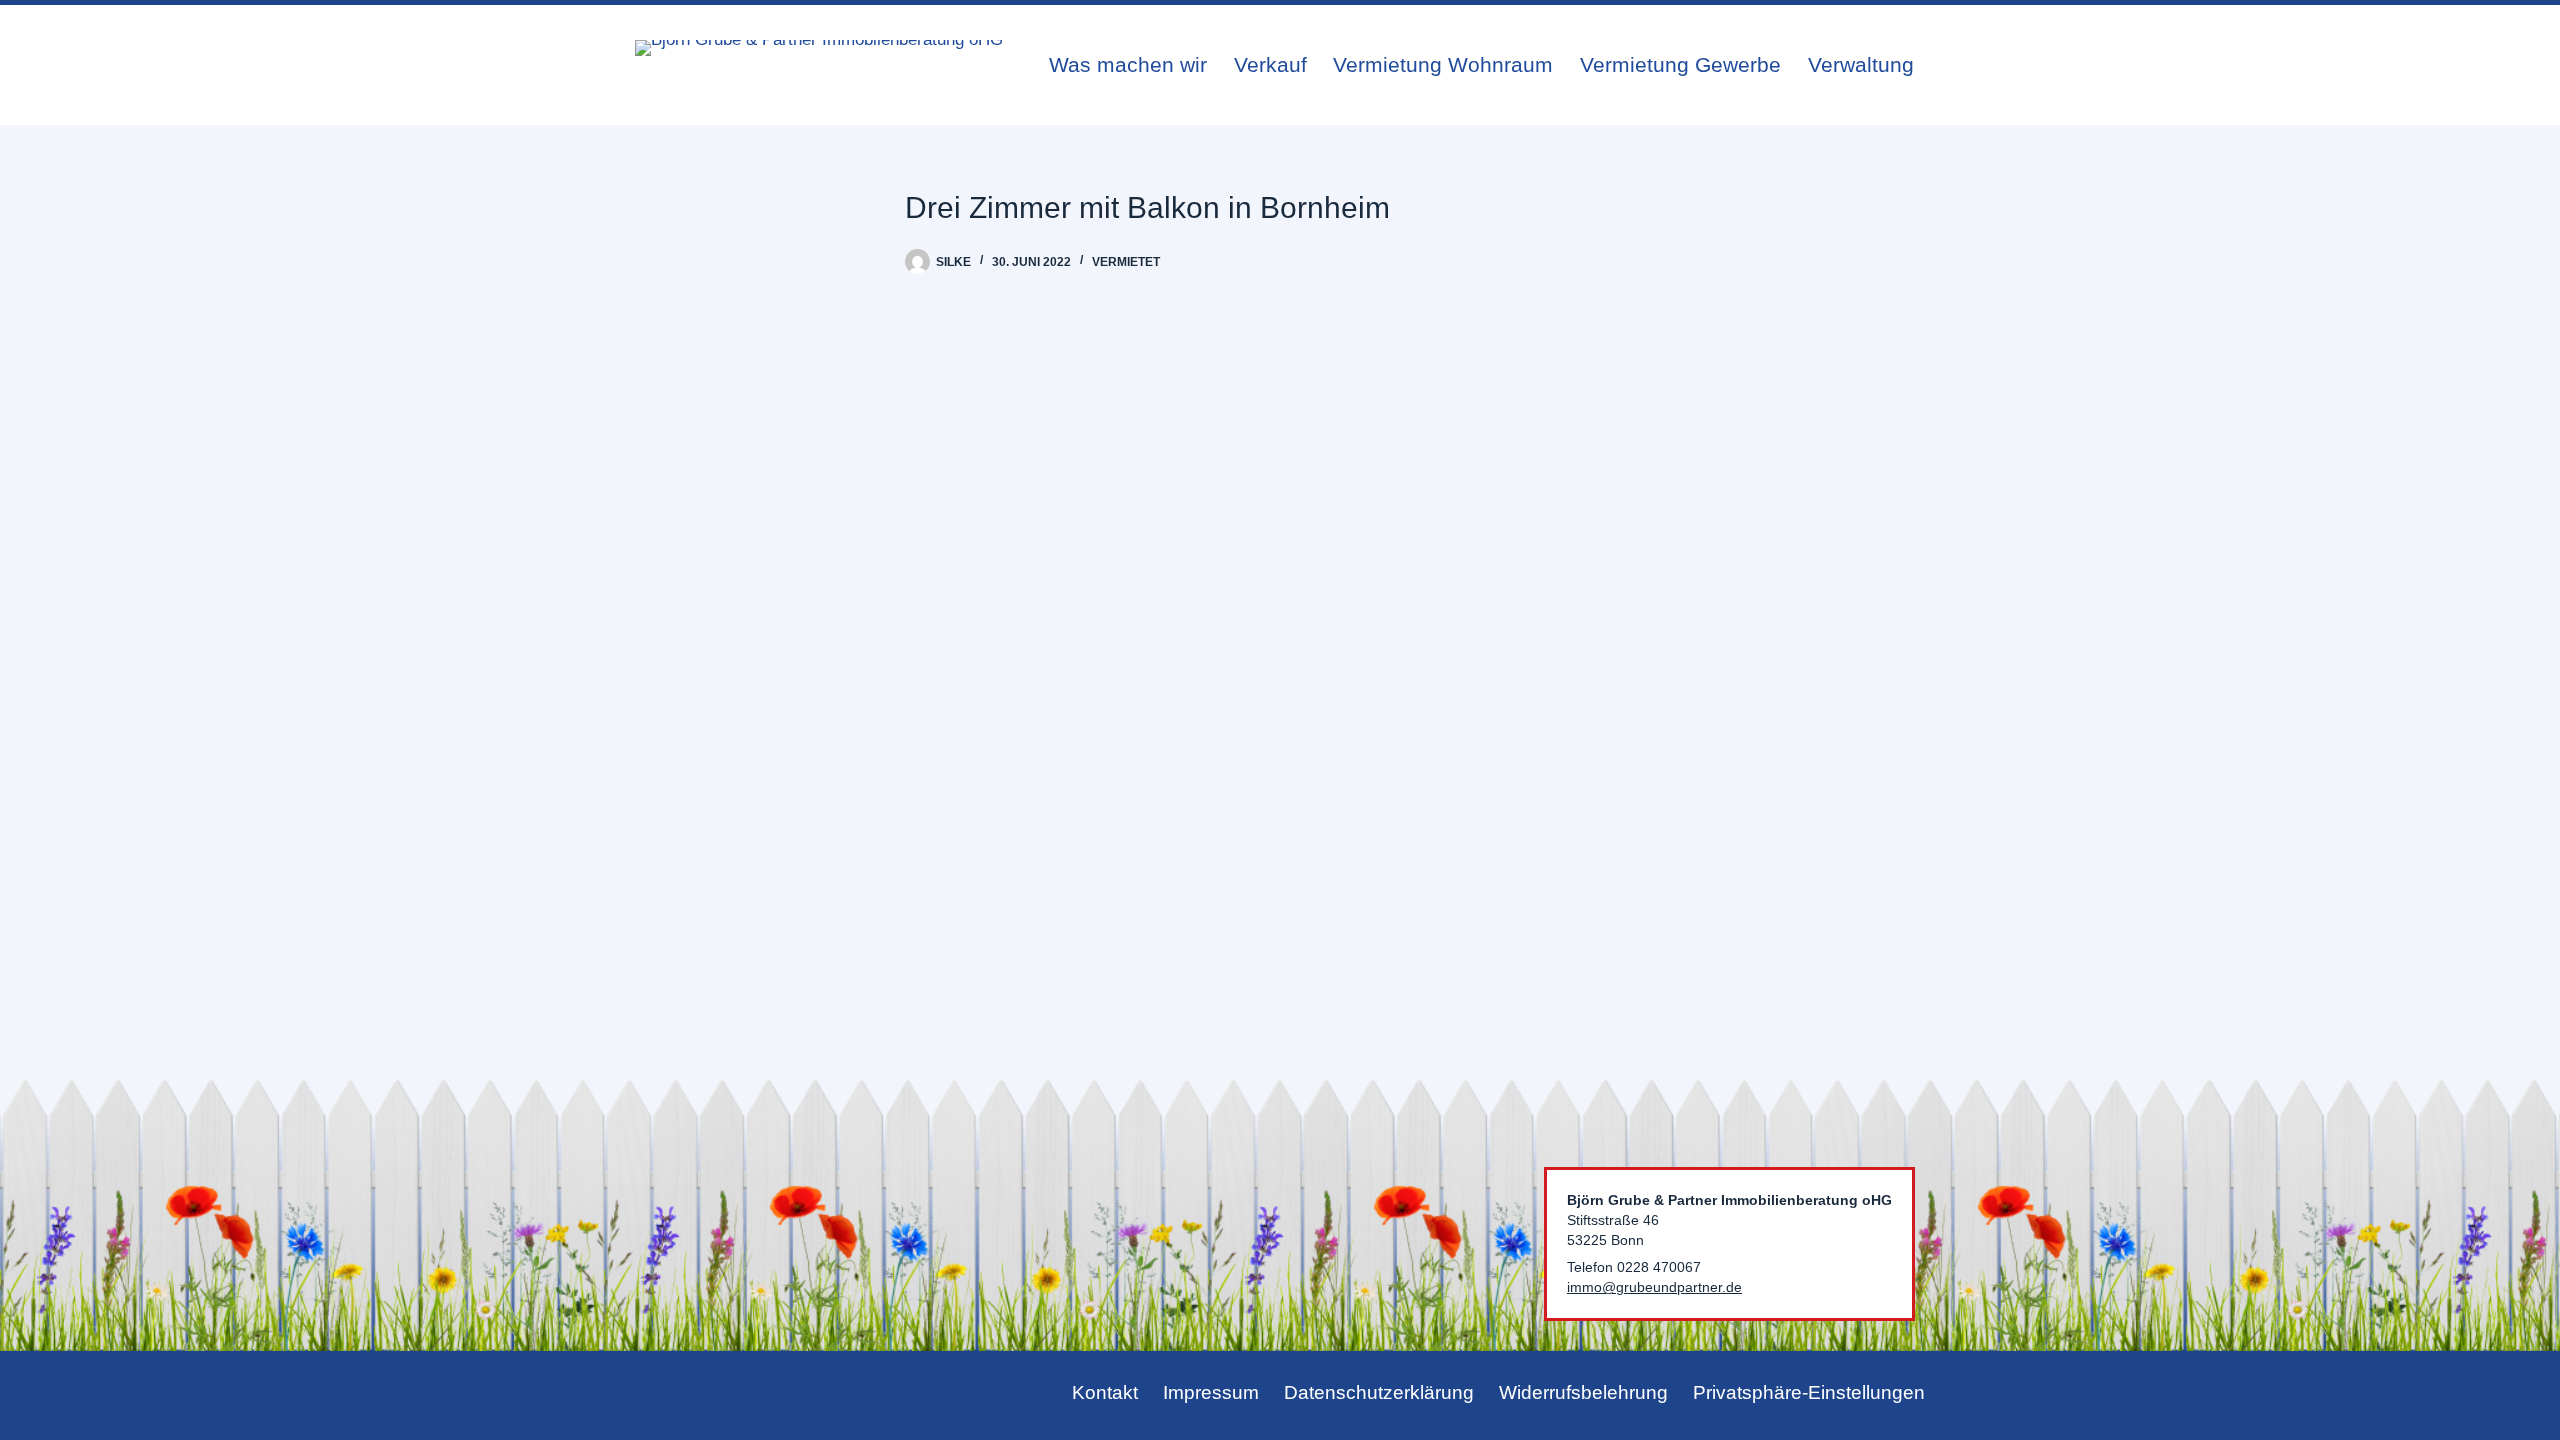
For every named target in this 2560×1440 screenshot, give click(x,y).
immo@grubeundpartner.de (1654, 1287)
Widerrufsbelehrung (1583, 1392)
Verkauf (1270, 64)
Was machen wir (1128, 64)
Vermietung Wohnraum (1443, 64)
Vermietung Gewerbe (1680, 64)
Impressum (1211, 1392)
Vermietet (1126, 262)
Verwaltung (1861, 64)
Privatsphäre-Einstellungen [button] (1809, 1392)
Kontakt (1105, 1392)
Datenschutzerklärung (1379, 1392)
